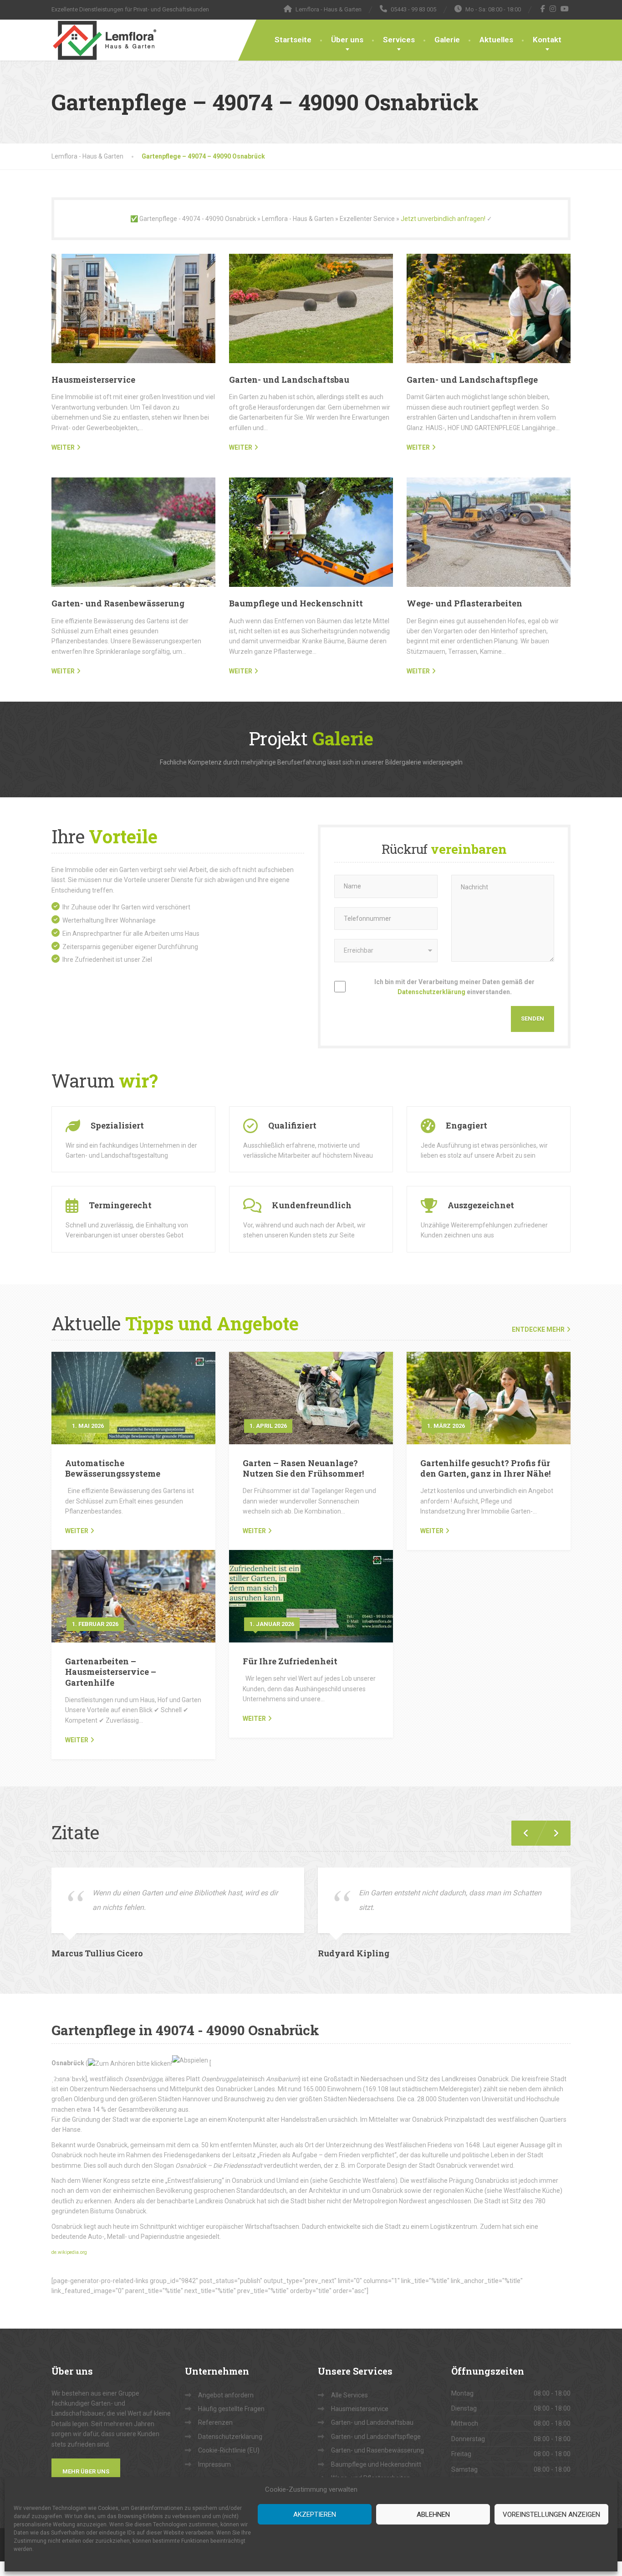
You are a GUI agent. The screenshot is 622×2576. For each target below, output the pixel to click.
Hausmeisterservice (93, 380)
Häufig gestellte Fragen (231, 2409)
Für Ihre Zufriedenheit (290, 1661)
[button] (552, 1833)
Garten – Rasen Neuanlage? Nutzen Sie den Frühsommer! (303, 1468)
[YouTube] (565, 9)
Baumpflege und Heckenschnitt (296, 603)
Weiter (77, 1531)
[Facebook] (543, 9)
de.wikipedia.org (69, 2252)
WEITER (63, 447)
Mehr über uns (86, 2471)
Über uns (347, 40)
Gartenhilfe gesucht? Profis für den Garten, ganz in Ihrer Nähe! (485, 1468)
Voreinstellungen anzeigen (551, 2514)
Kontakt (547, 40)
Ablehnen (433, 2514)
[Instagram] (553, 9)
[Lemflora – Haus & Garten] (104, 40)
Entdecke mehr (538, 1329)
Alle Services (349, 2395)
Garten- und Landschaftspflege (472, 380)
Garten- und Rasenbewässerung (118, 603)
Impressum (214, 2464)
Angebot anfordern (226, 2395)
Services (399, 40)
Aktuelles (496, 40)
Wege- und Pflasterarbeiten (464, 603)
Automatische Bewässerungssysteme (113, 1468)
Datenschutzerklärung (431, 992)
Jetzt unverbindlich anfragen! (443, 219)
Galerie (447, 40)
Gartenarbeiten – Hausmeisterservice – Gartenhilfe (111, 1672)
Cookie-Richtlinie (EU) (229, 2450)
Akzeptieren (315, 2514)
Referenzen (215, 2422)
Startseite (293, 40)
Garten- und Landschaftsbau (289, 380)
